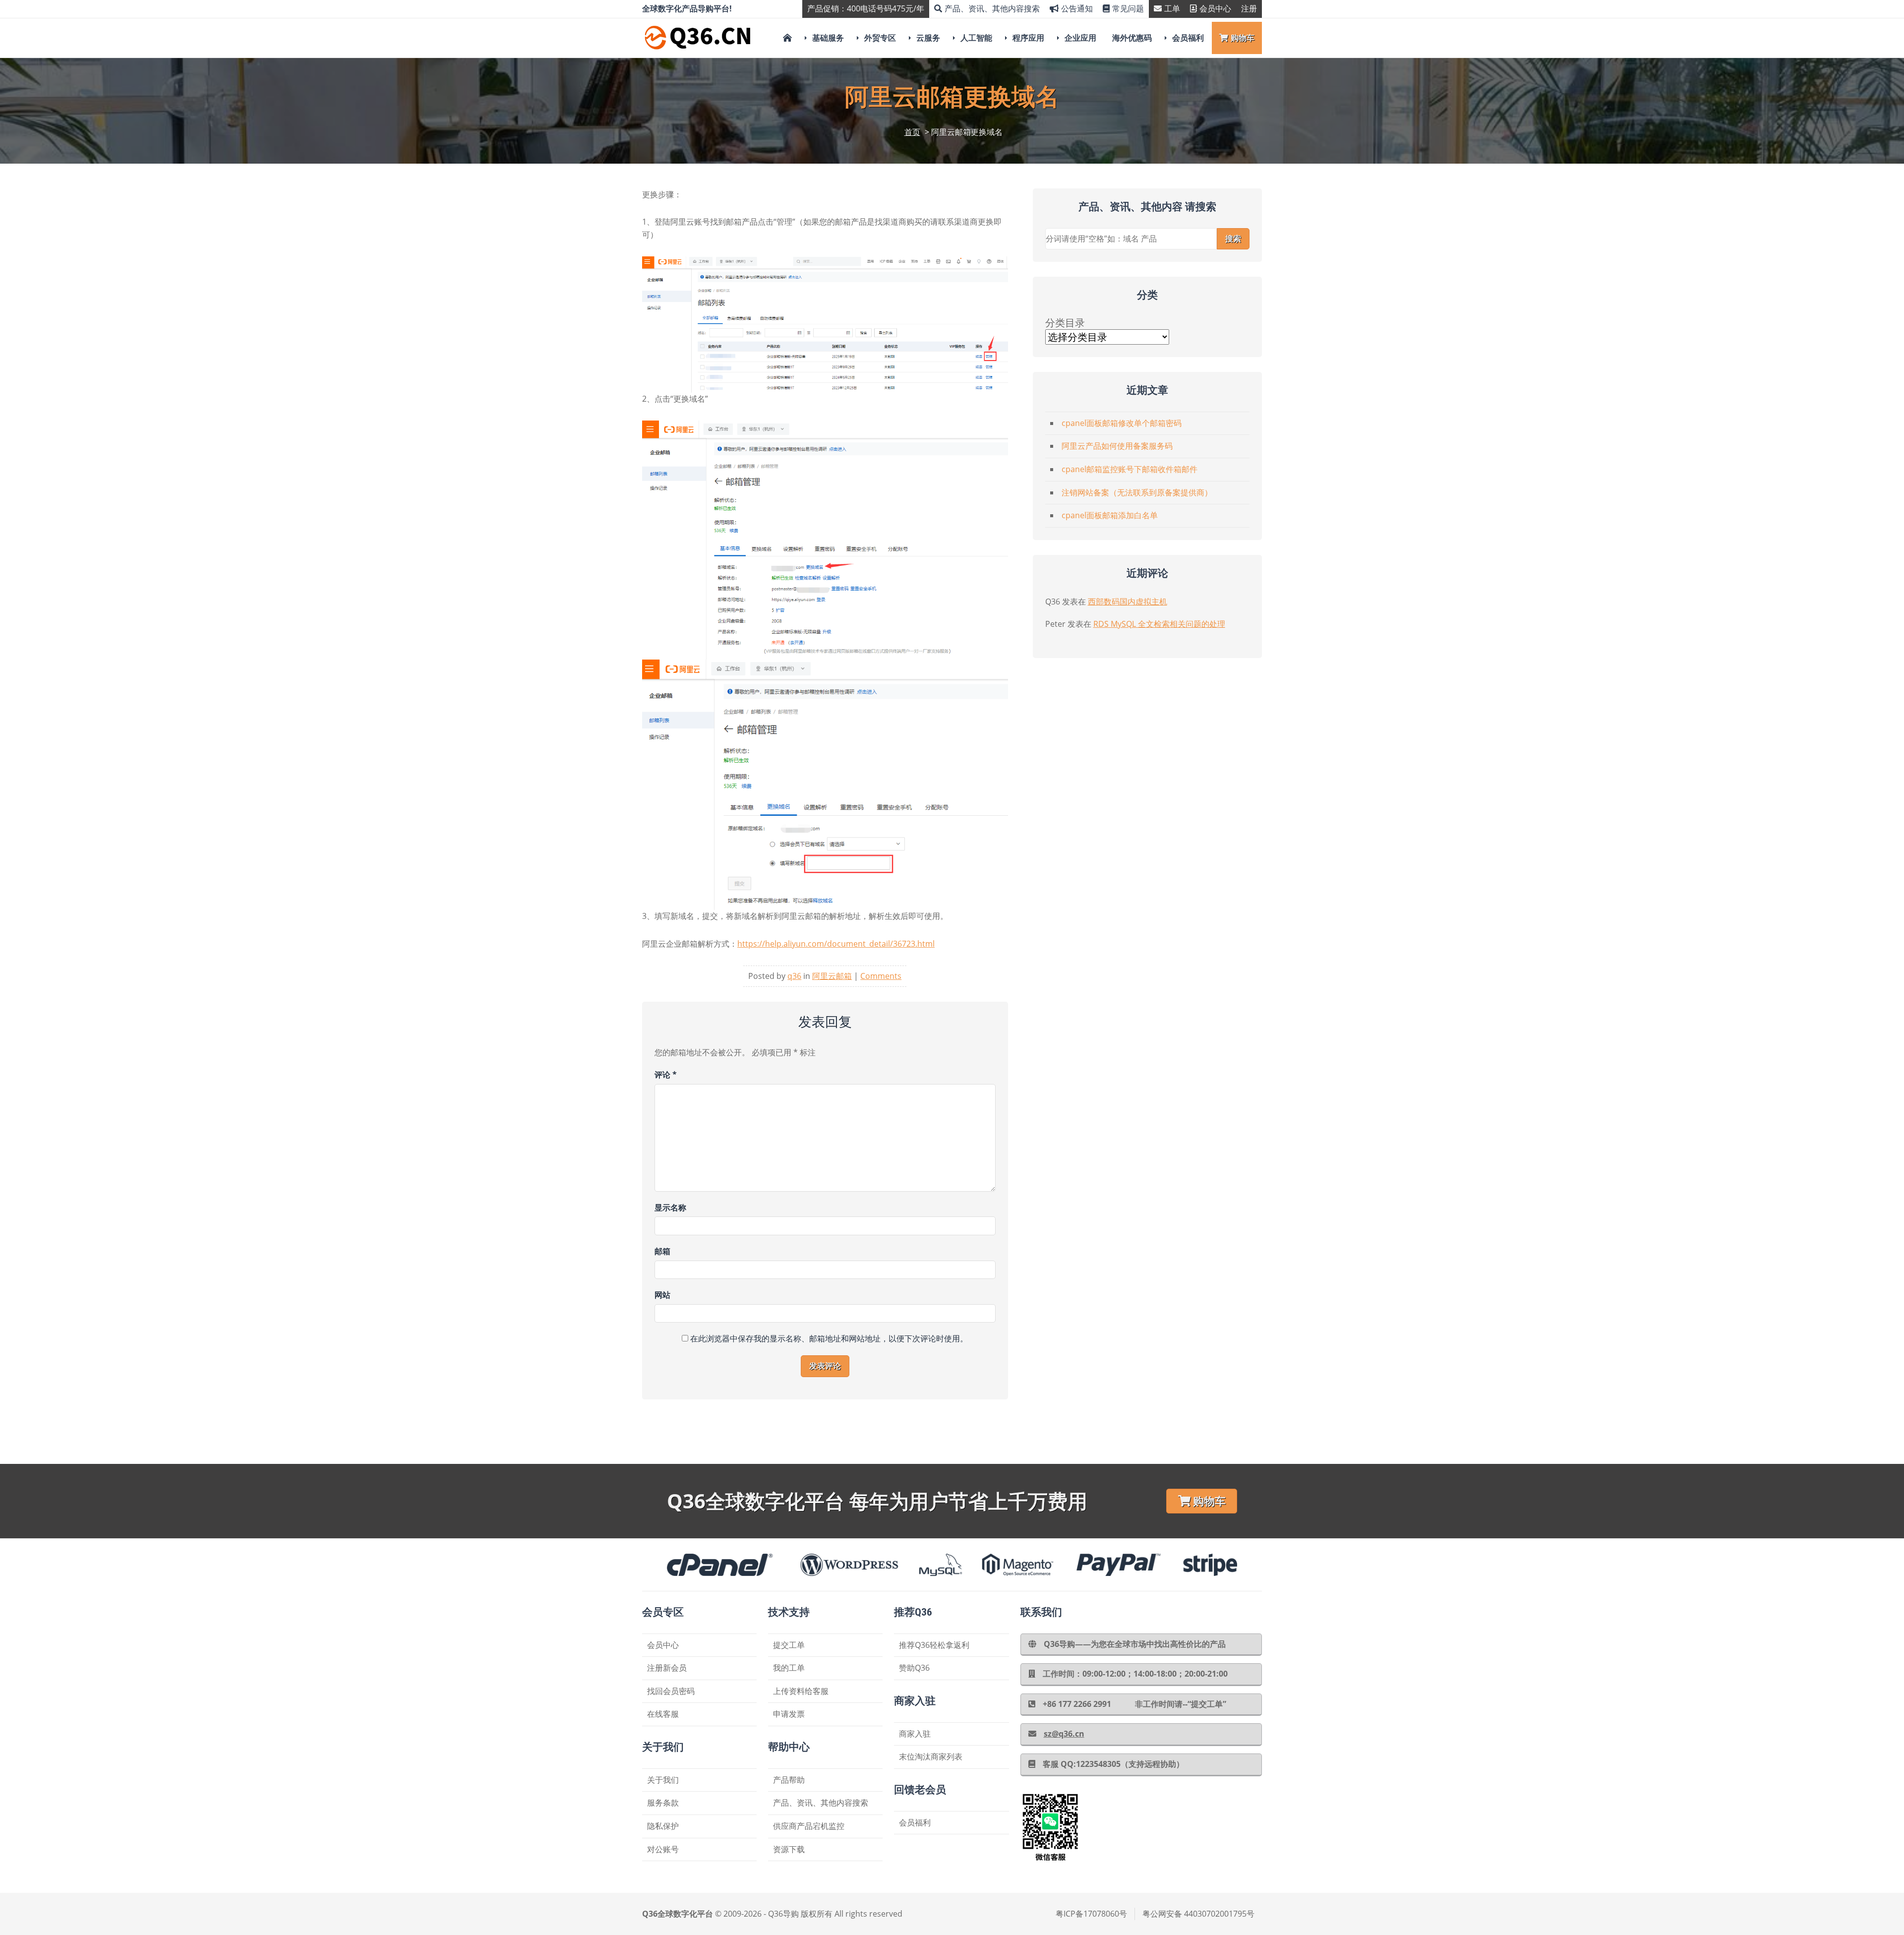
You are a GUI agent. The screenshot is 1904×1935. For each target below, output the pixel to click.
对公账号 (663, 1849)
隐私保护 (663, 1826)
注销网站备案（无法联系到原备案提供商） (1137, 492)
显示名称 (670, 1208)
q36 (794, 976)
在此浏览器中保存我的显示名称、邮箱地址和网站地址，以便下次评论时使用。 (829, 1338)
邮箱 (662, 1251)
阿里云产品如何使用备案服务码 (1117, 446)
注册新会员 (667, 1668)
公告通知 (1077, 8)
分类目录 (1065, 323)
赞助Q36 (914, 1668)
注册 (1249, 8)
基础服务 (828, 38)
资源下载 (789, 1849)
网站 (662, 1295)
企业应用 (1080, 38)
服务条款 (663, 1803)
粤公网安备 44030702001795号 (1198, 1914)
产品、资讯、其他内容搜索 (992, 8)
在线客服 (663, 1714)
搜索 (1233, 239)
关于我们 (663, 1780)
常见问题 (1128, 8)
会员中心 (1215, 8)
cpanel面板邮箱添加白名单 (1110, 515)
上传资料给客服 (801, 1691)
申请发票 (789, 1714)
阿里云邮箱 (832, 976)
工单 (1172, 8)
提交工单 (789, 1645)
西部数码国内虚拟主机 (1128, 602)
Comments (881, 976)
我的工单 (789, 1668)
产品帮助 (789, 1780)
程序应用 (1028, 38)
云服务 (928, 38)
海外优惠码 (1132, 38)
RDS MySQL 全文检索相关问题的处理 (1159, 624)
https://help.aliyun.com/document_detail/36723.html (836, 944)
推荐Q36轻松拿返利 (934, 1645)
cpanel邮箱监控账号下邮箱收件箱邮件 (1130, 469)
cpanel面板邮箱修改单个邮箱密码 (1122, 423)
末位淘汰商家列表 (931, 1756)
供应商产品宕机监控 (809, 1826)
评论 (666, 1075)
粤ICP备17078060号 (1091, 1914)
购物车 (1243, 38)
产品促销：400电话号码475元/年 (866, 8)
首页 (912, 132)
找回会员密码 (671, 1691)
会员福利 (1188, 38)
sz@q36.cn (1064, 1734)
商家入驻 (915, 1734)
